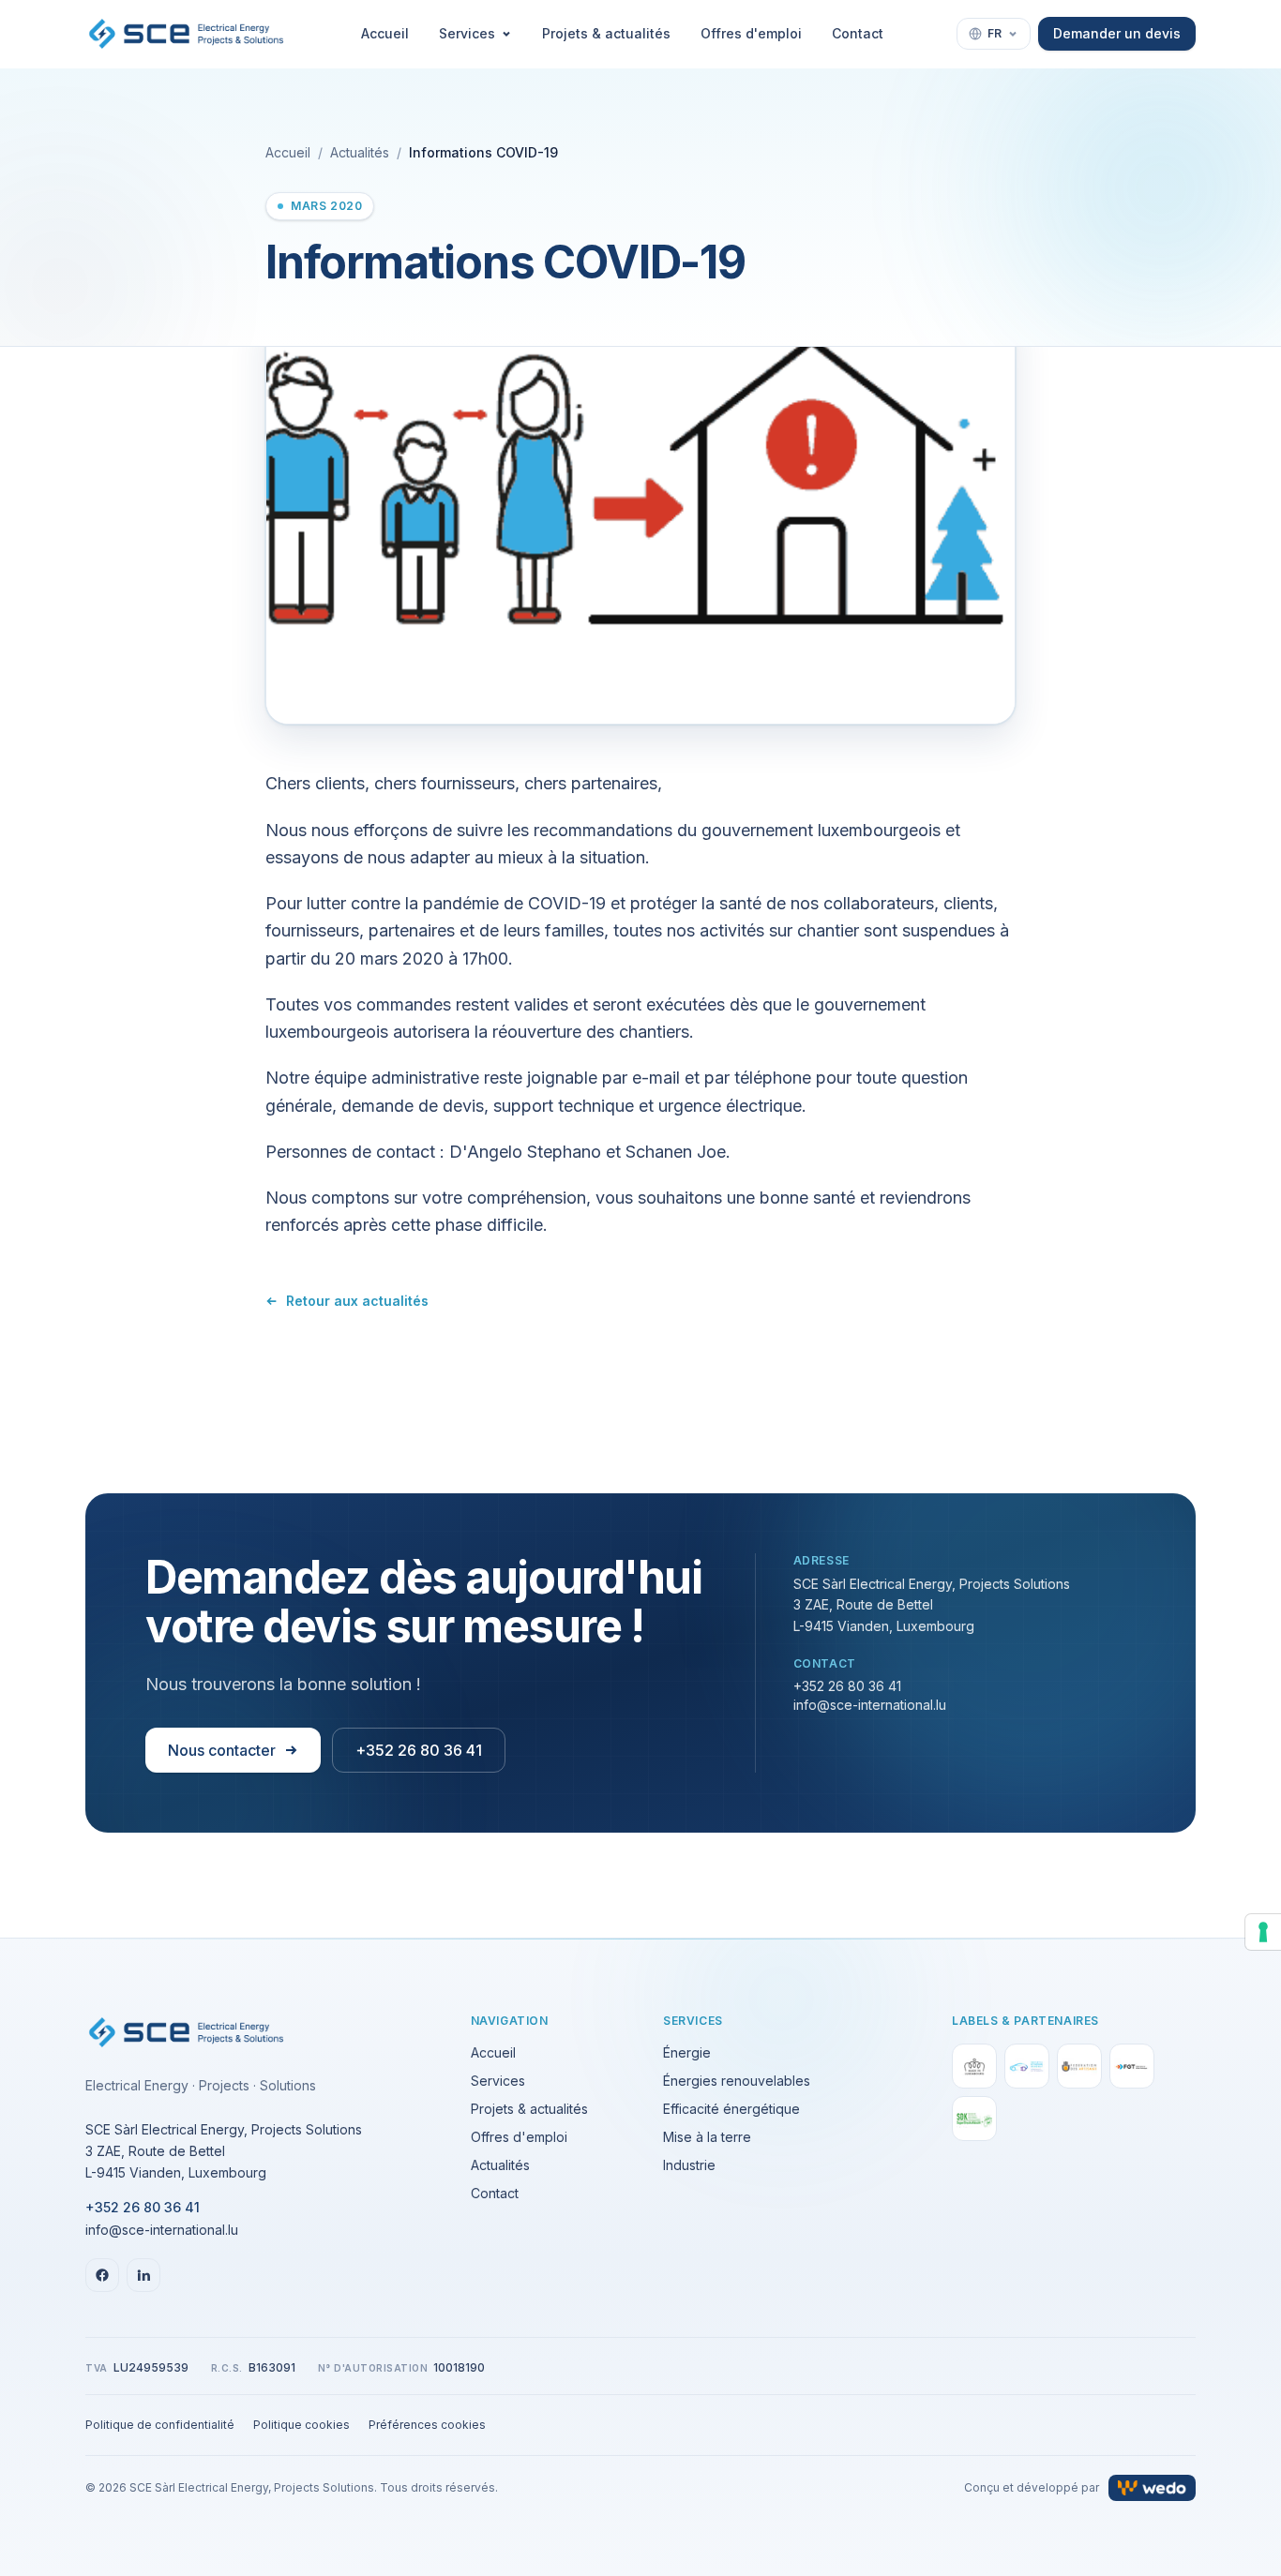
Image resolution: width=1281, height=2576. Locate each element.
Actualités (360, 152)
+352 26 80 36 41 (419, 1750)
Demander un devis (1117, 33)
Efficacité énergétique (731, 2109)
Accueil (385, 33)
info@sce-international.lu (870, 1705)
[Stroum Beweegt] (1027, 2066)
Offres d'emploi (751, 33)
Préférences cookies (427, 2425)
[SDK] (974, 2119)
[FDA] (1079, 2066)
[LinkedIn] (143, 2275)
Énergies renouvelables (737, 2081)
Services (467, 33)
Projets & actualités (606, 33)
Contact (858, 33)
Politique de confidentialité (160, 2425)
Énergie (687, 2052)
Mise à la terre (707, 2137)
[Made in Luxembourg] (974, 2066)
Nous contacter (222, 1750)
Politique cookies (301, 2425)
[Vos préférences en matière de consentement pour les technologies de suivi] (1263, 1932)
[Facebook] (102, 2275)
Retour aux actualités (357, 1301)
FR (995, 33)
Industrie (689, 2165)
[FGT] (1132, 2066)
